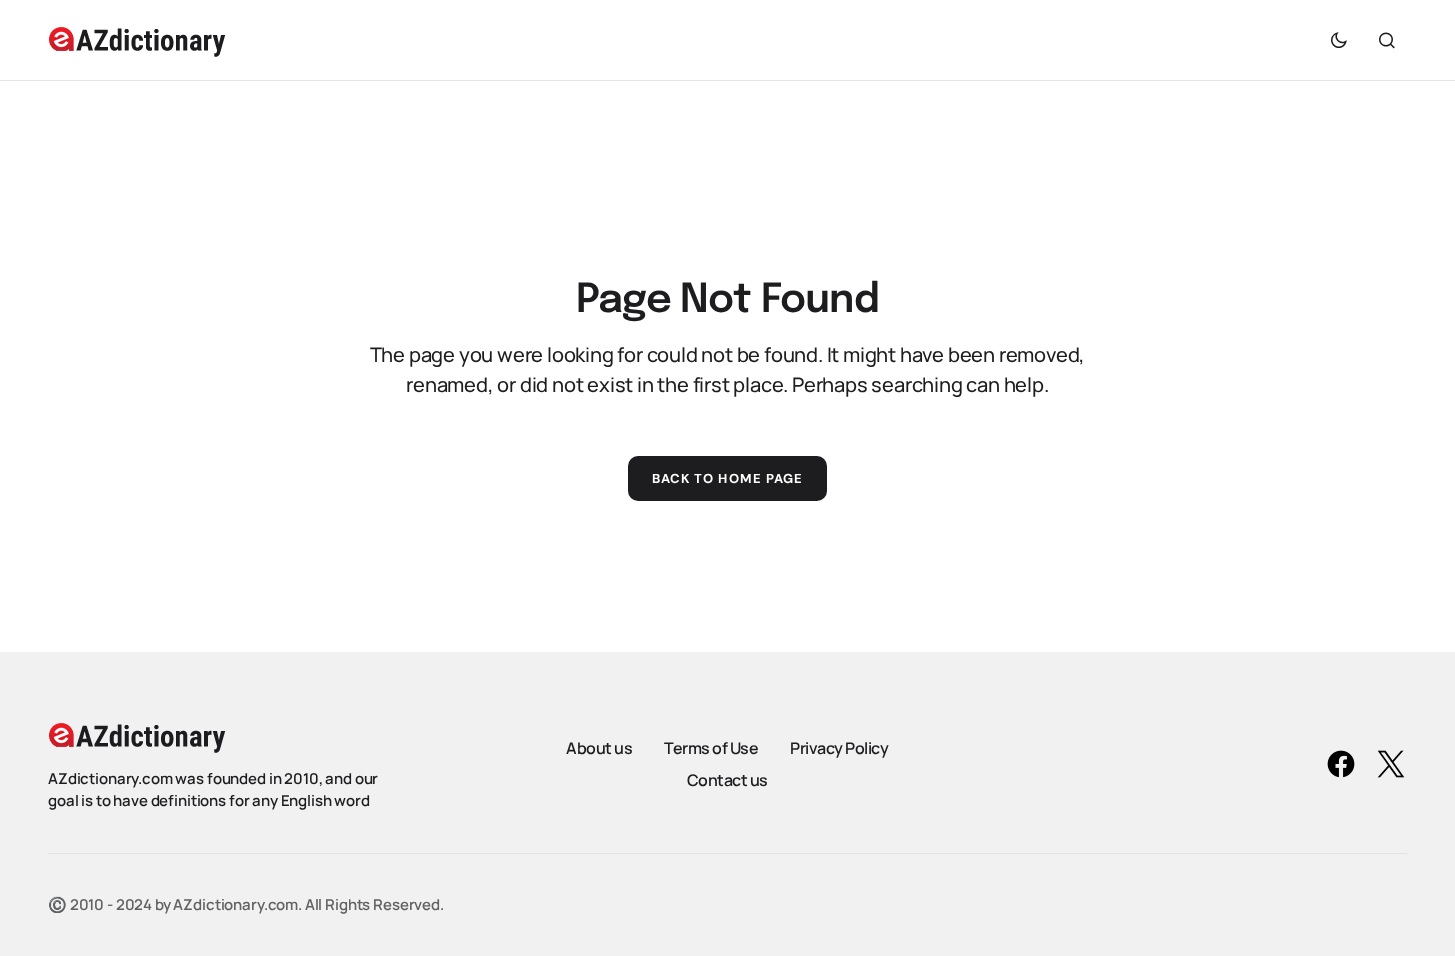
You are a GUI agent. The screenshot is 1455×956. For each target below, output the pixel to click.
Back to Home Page (727, 478)
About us (599, 748)
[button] (1339, 40)
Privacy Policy (839, 748)
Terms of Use (711, 748)
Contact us (727, 780)
